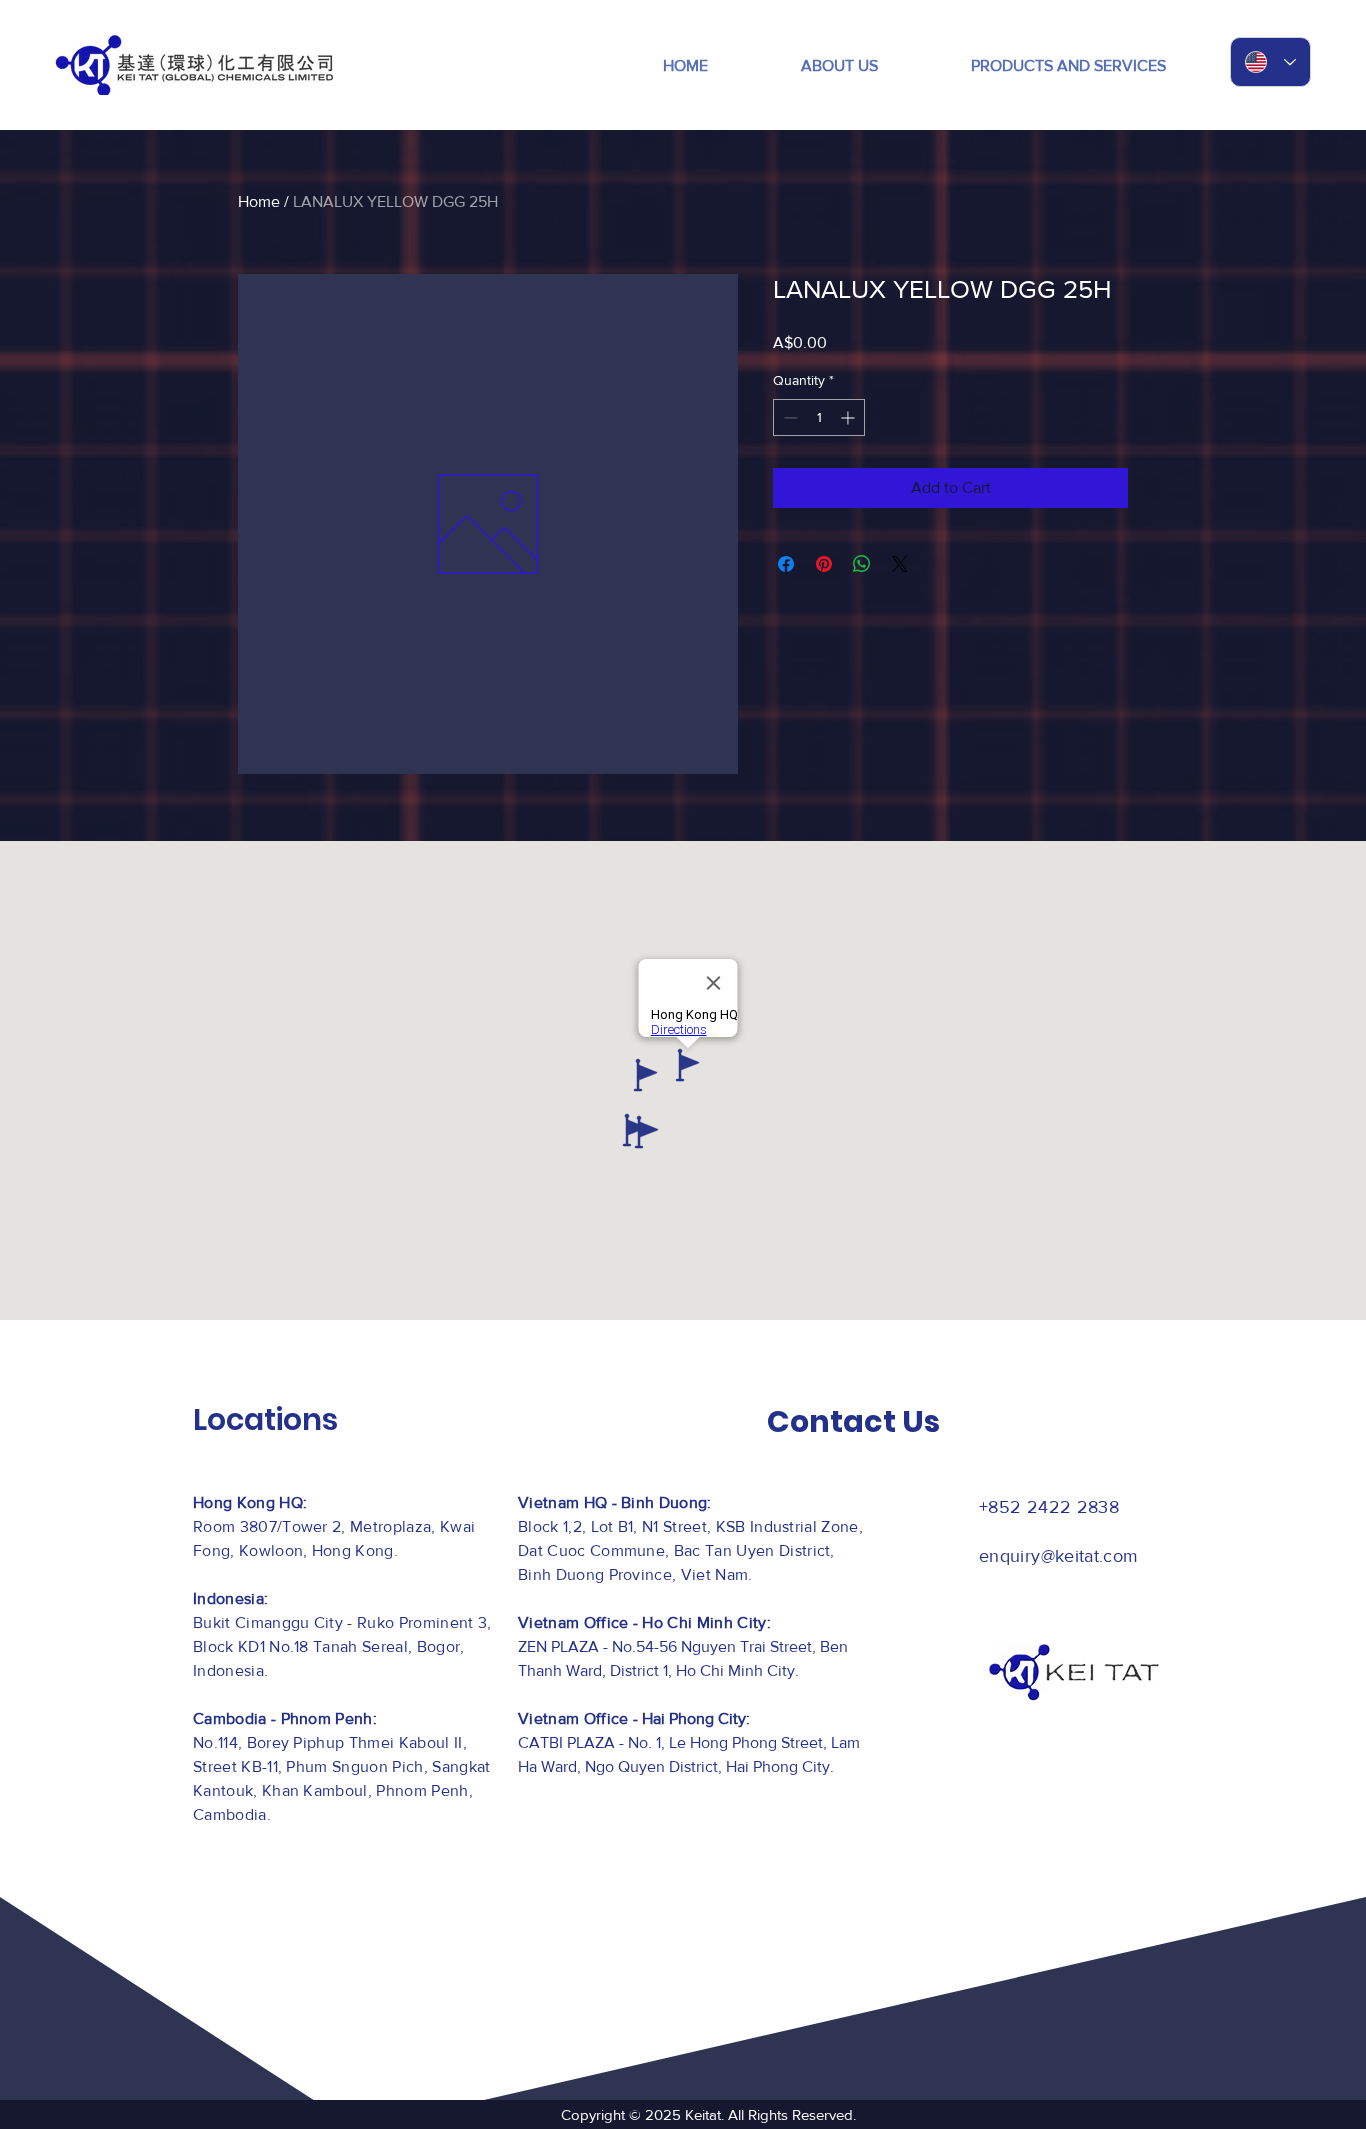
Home (259, 201)
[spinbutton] (819, 417)
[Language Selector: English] (1270, 62)
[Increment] (849, 417)
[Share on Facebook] (786, 564)
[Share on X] (900, 564)
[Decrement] (788, 417)
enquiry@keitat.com (1058, 1556)
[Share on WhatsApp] (862, 564)
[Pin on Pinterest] (824, 564)
